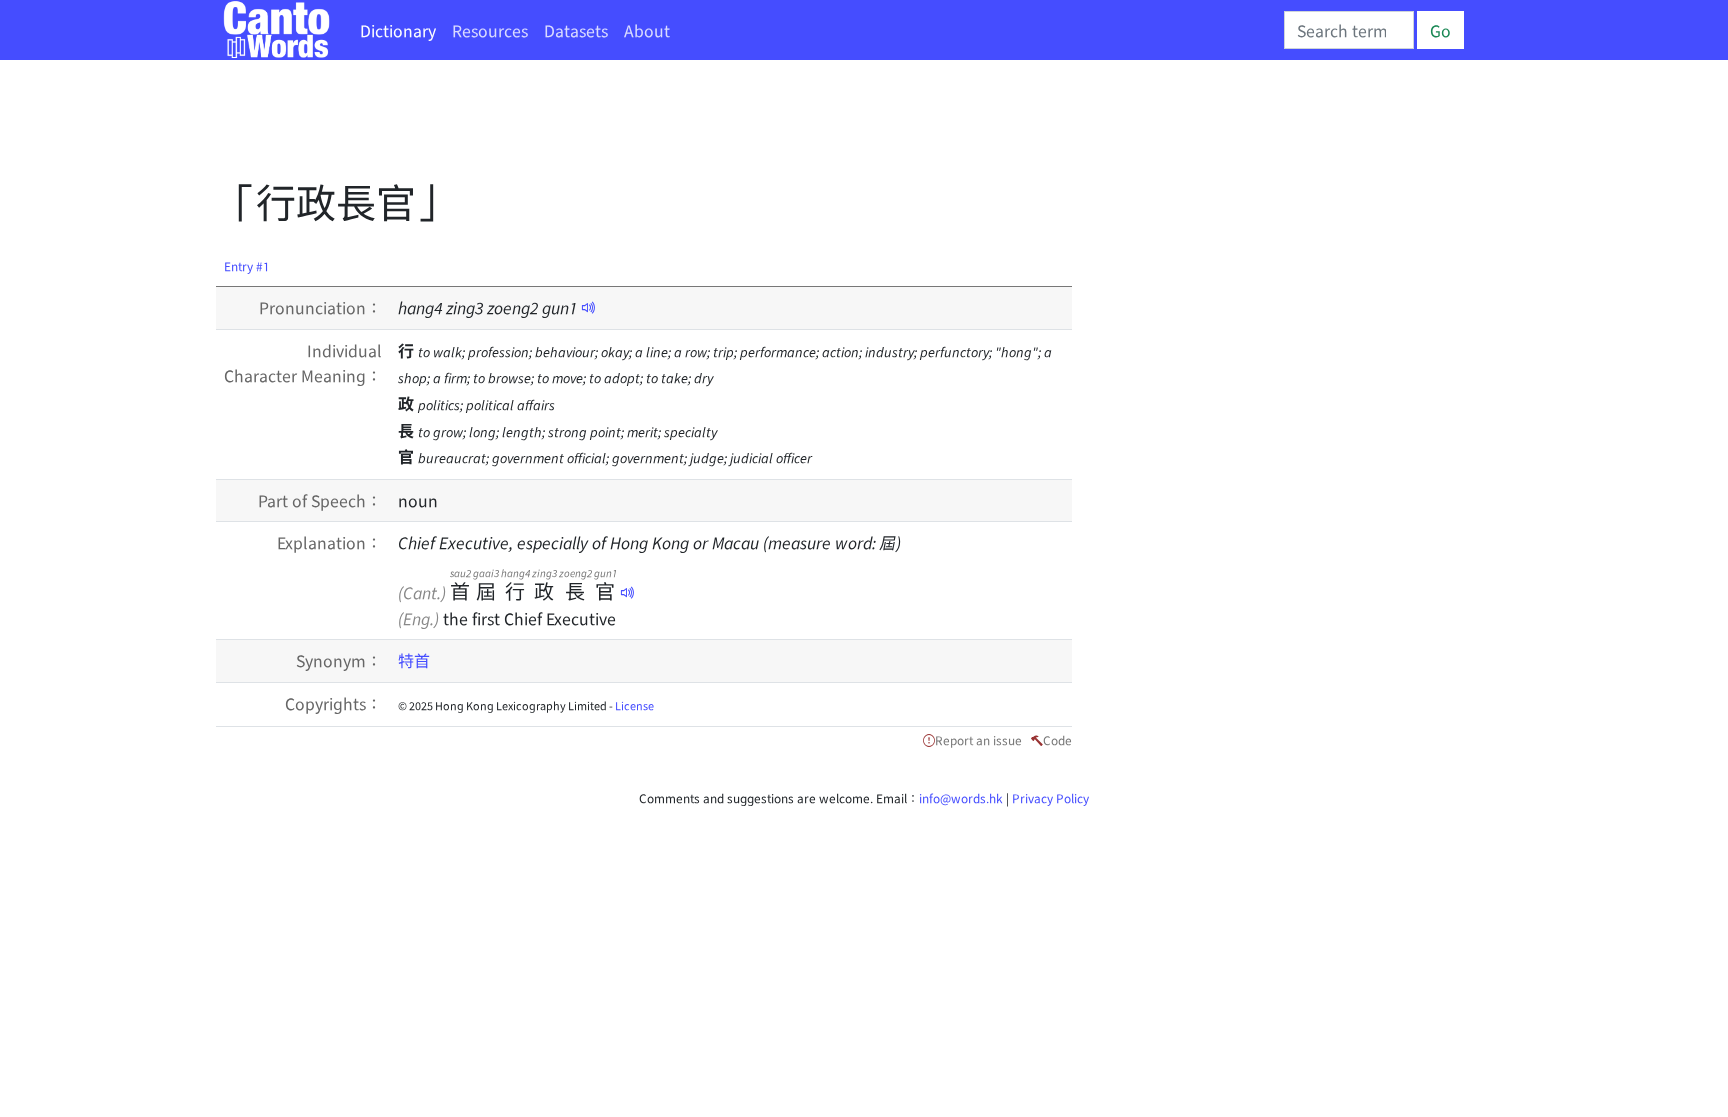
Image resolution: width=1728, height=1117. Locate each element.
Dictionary (398, 30)
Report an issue (978, 739)
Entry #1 (247, 265)
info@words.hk (961, 797)
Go (1440, 30)
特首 (414, 660)
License (634, 705)
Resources (490, 30)
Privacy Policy (1050, 797)
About (647, 30)
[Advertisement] (580, 125)
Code (1057, 739)
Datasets (576, 30)
